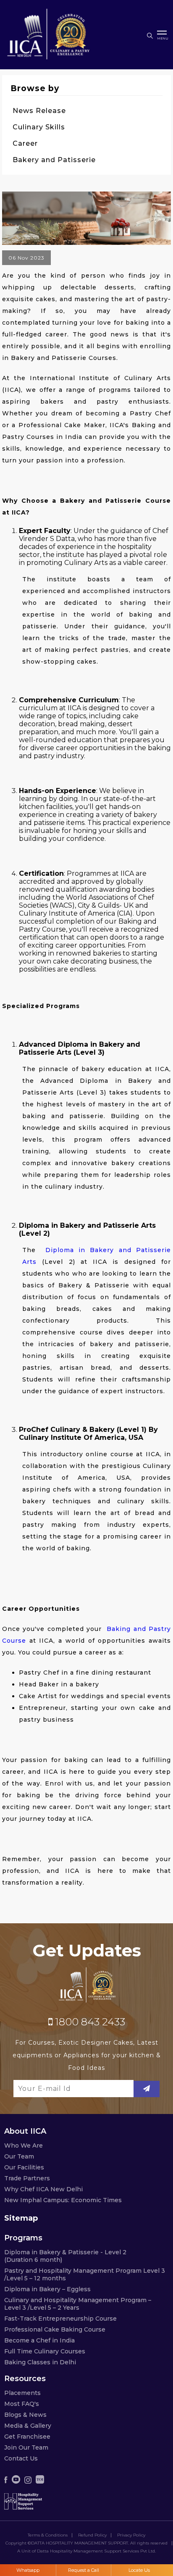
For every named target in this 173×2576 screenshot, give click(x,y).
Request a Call (84, 2570)
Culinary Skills (39, 127)
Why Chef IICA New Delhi (43, 2189)
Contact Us (21, 2458)
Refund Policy (92, 2535)
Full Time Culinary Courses (45, 2351)
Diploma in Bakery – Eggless (47, 2289)
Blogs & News (25, 2415)
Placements (22, 2393)
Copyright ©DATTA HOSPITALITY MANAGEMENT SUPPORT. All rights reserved (86, 2543)
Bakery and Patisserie (54, 160)
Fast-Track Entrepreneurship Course (60, 2319)
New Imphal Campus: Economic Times (63, 2200)
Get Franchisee (27, 2437)
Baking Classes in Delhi (40, 2362)
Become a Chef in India (39, 2340)
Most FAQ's (22, 2404)
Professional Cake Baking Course (55, 2329)
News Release (39, 111)
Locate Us (139, 2570)
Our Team (19, 2156)
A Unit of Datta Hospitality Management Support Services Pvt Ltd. (86, 2551)
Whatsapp (28, 2570)
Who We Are (24, 2145)
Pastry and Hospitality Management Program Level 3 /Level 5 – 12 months (85, 2274)
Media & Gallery (28, 2426)
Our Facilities (24, 2167)
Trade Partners (27, 2178)
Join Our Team (26, 2447)
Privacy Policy (131, 2535)
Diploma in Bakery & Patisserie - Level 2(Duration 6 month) (65, 2256)
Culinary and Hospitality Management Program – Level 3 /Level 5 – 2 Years (78, 2304)
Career (25, 143)
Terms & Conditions (48, 2535)
